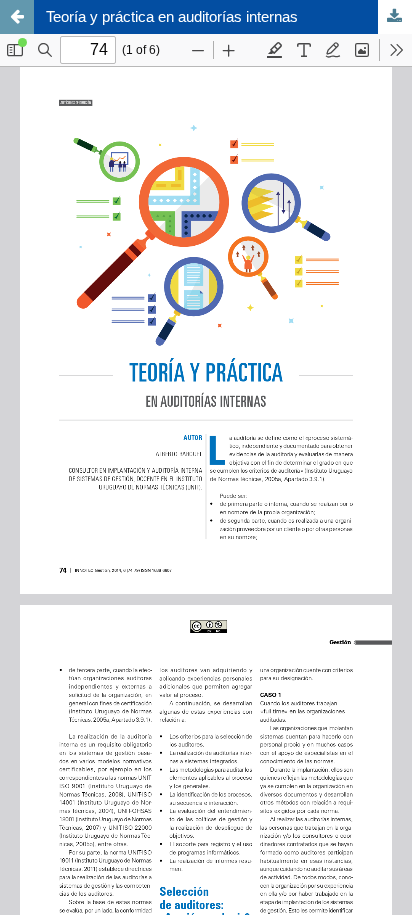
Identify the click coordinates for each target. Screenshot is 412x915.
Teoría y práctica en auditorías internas (172, 17)
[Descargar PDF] (395, 17)
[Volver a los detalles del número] (17, 17)
